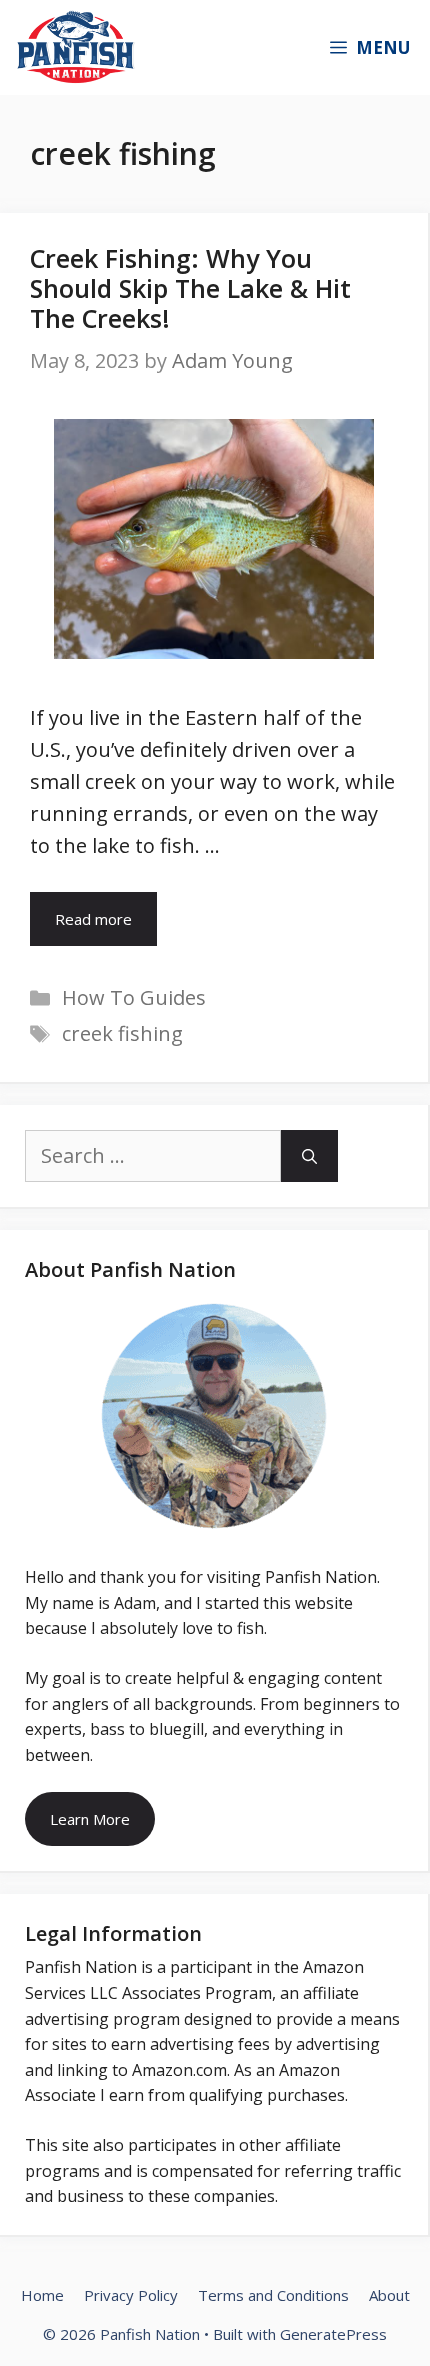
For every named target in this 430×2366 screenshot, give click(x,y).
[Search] (309, 1156)
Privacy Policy (131, 2295)
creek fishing (122, 1033)
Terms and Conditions (273, 2295)
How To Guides (134, 997)
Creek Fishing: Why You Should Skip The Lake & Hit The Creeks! (190, 288)
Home (42, 2295)
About (389, 2295)
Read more (93, 919)
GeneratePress (333, 2334)
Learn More (90, 1819)
